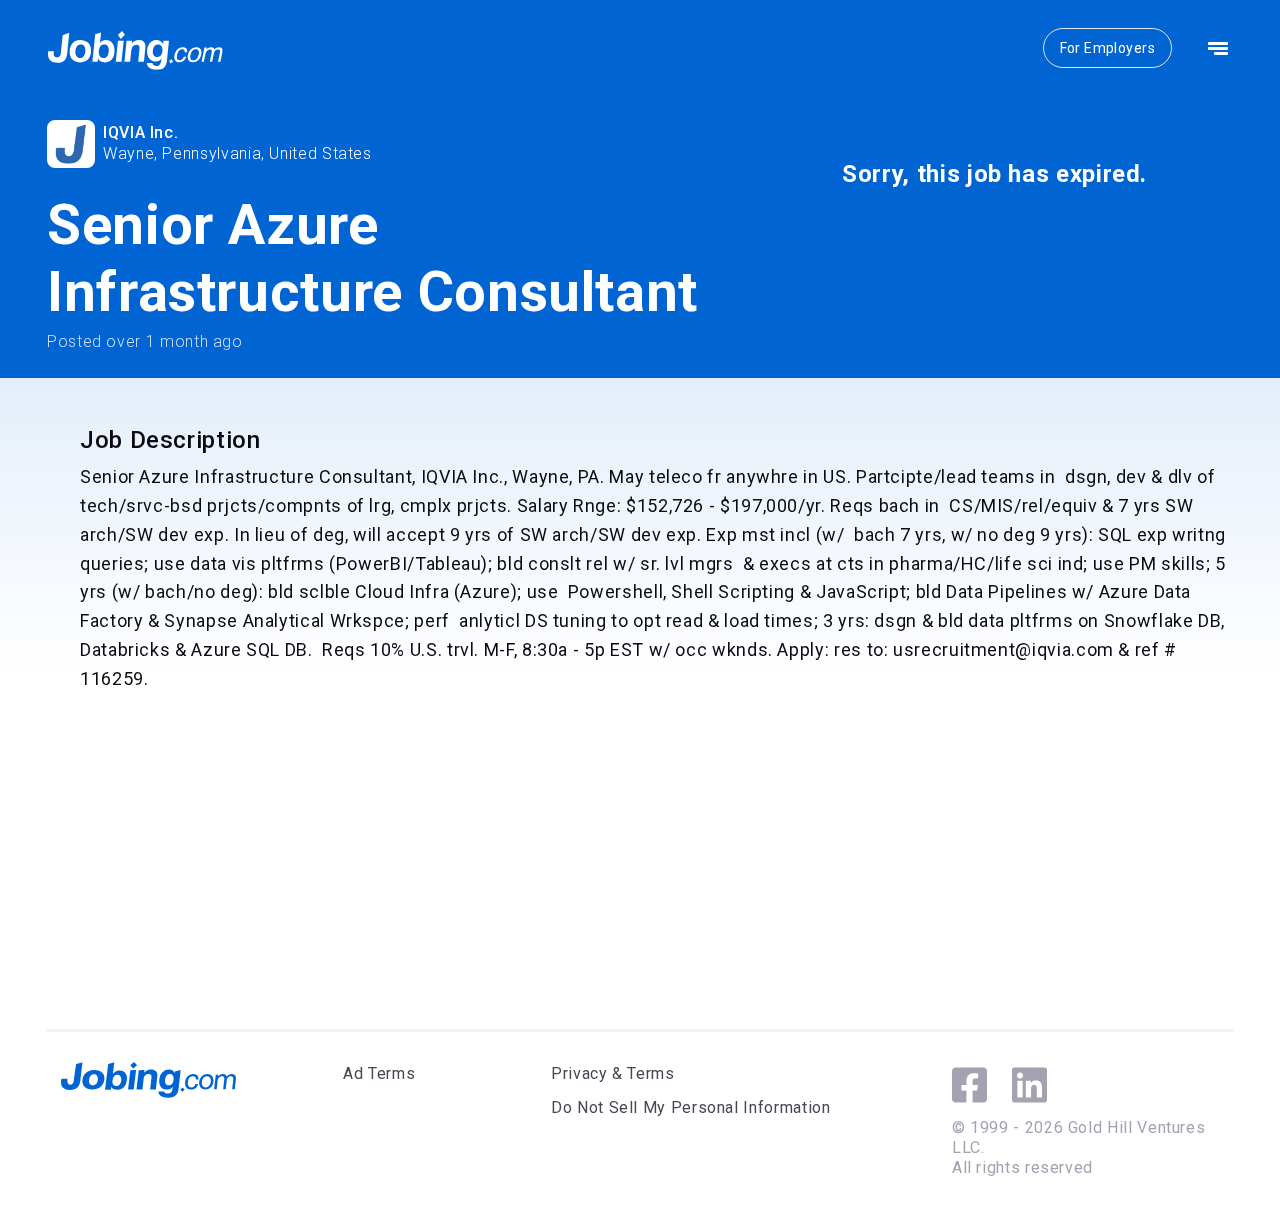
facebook (969, 1085)
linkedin (1029, 1085)
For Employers (1107, 48)
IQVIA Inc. (140, 132)
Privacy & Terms (613, 1073)
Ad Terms (379, 1073)
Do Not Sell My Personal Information (690, 1107)
